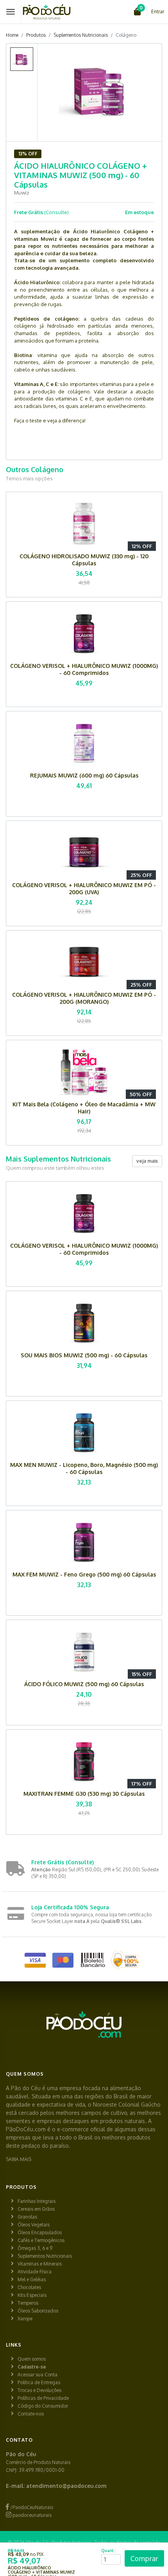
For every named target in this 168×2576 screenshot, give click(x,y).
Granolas (27, 2217)
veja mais (147, 1161)
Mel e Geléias (32, 2279)
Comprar (144, 2558)
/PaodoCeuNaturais (31, 2507)
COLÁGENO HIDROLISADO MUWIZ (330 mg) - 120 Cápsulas (84, 560)
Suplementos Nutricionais (81, 35)
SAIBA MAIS (19, 2159)
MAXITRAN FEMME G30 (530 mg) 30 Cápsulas (84, 1794)
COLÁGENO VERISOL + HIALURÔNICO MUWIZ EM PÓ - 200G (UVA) (84, 888)
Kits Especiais (32, 2295)
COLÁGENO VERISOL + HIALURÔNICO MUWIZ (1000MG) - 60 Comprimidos (84, 669)
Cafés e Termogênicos (41, 2240)
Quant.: (109, 2551)
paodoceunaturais (31, 2515)
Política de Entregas (39, 2382)
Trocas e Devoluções (39, 2390)
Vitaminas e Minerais (40, 2264)
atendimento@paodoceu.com (66, 2486)
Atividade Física (35, 2272)
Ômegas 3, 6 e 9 (35, 2248)
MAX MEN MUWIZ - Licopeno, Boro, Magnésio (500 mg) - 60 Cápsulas (84, 1468)
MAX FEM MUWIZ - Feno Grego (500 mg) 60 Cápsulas (84, 1574)
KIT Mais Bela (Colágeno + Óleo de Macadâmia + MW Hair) (84, 1108)
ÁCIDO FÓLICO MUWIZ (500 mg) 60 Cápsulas (84, 1684)
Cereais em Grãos (36, 2209)
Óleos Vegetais (34, 2225)
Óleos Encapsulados (40, 2232)
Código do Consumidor (43, 2406)
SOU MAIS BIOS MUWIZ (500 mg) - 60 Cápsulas (84, 1355)
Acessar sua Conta (38, 2375)
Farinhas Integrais (37, 2201)
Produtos (36, 35)
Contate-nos (31, 2414)
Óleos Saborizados (38, 2311)
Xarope (25, 2319)
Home (12, 35)
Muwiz (22, 193)
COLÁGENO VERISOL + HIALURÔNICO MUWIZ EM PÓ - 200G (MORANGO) (84, 998)
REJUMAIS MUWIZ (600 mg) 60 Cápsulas (84, 775)
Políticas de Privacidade (43, 2398)
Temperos (28, 2303)
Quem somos (32, 2359)
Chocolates (29, 2287)
